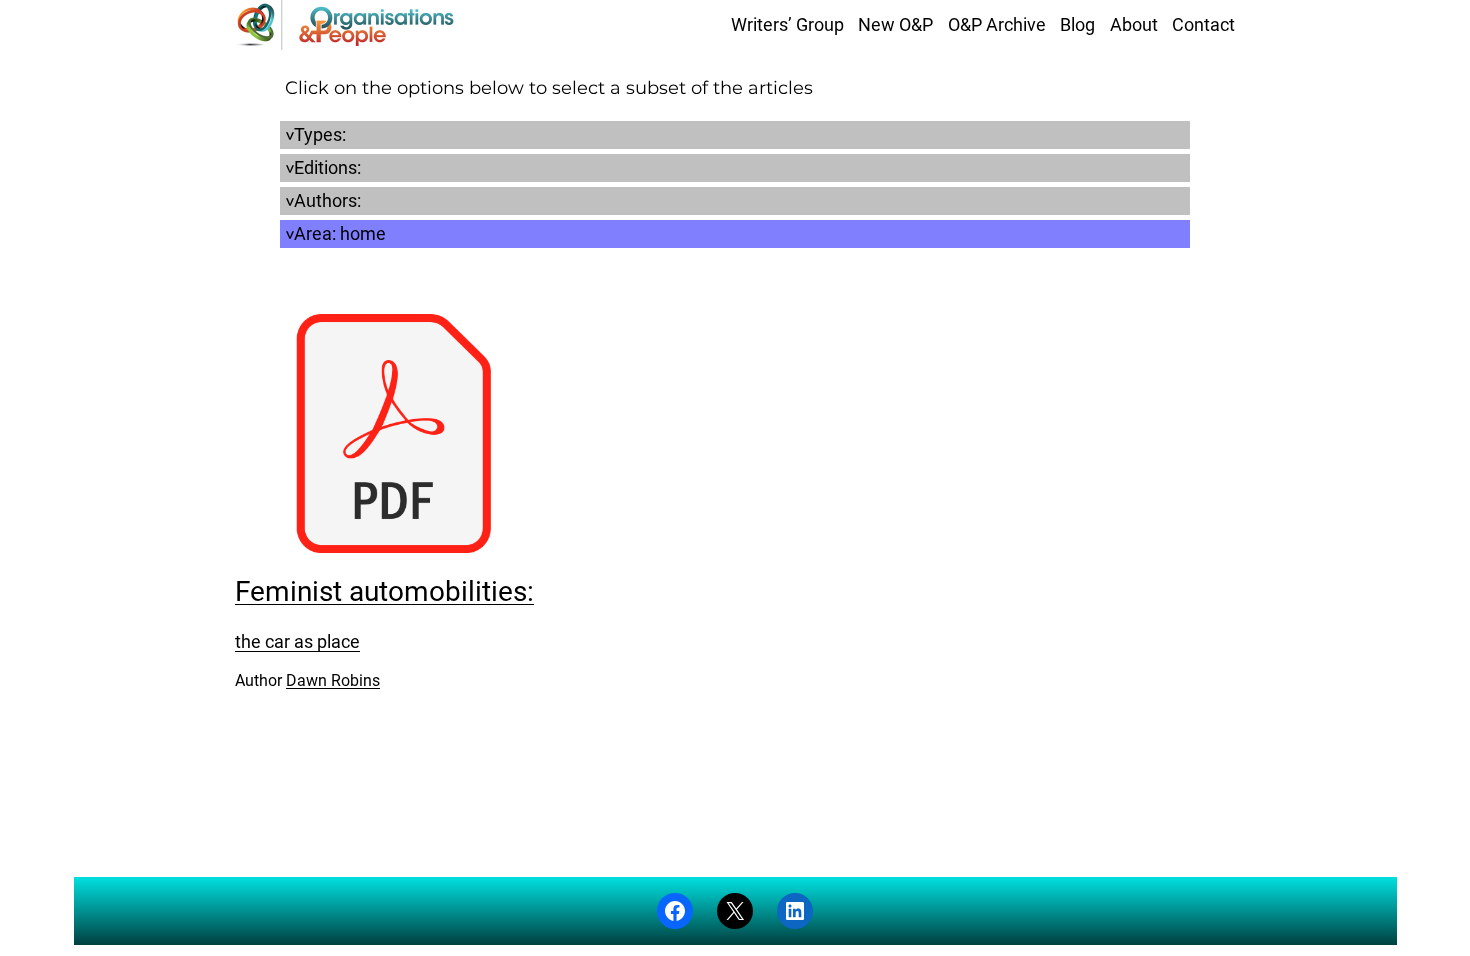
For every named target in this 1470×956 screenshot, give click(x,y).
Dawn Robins (333, 680)
